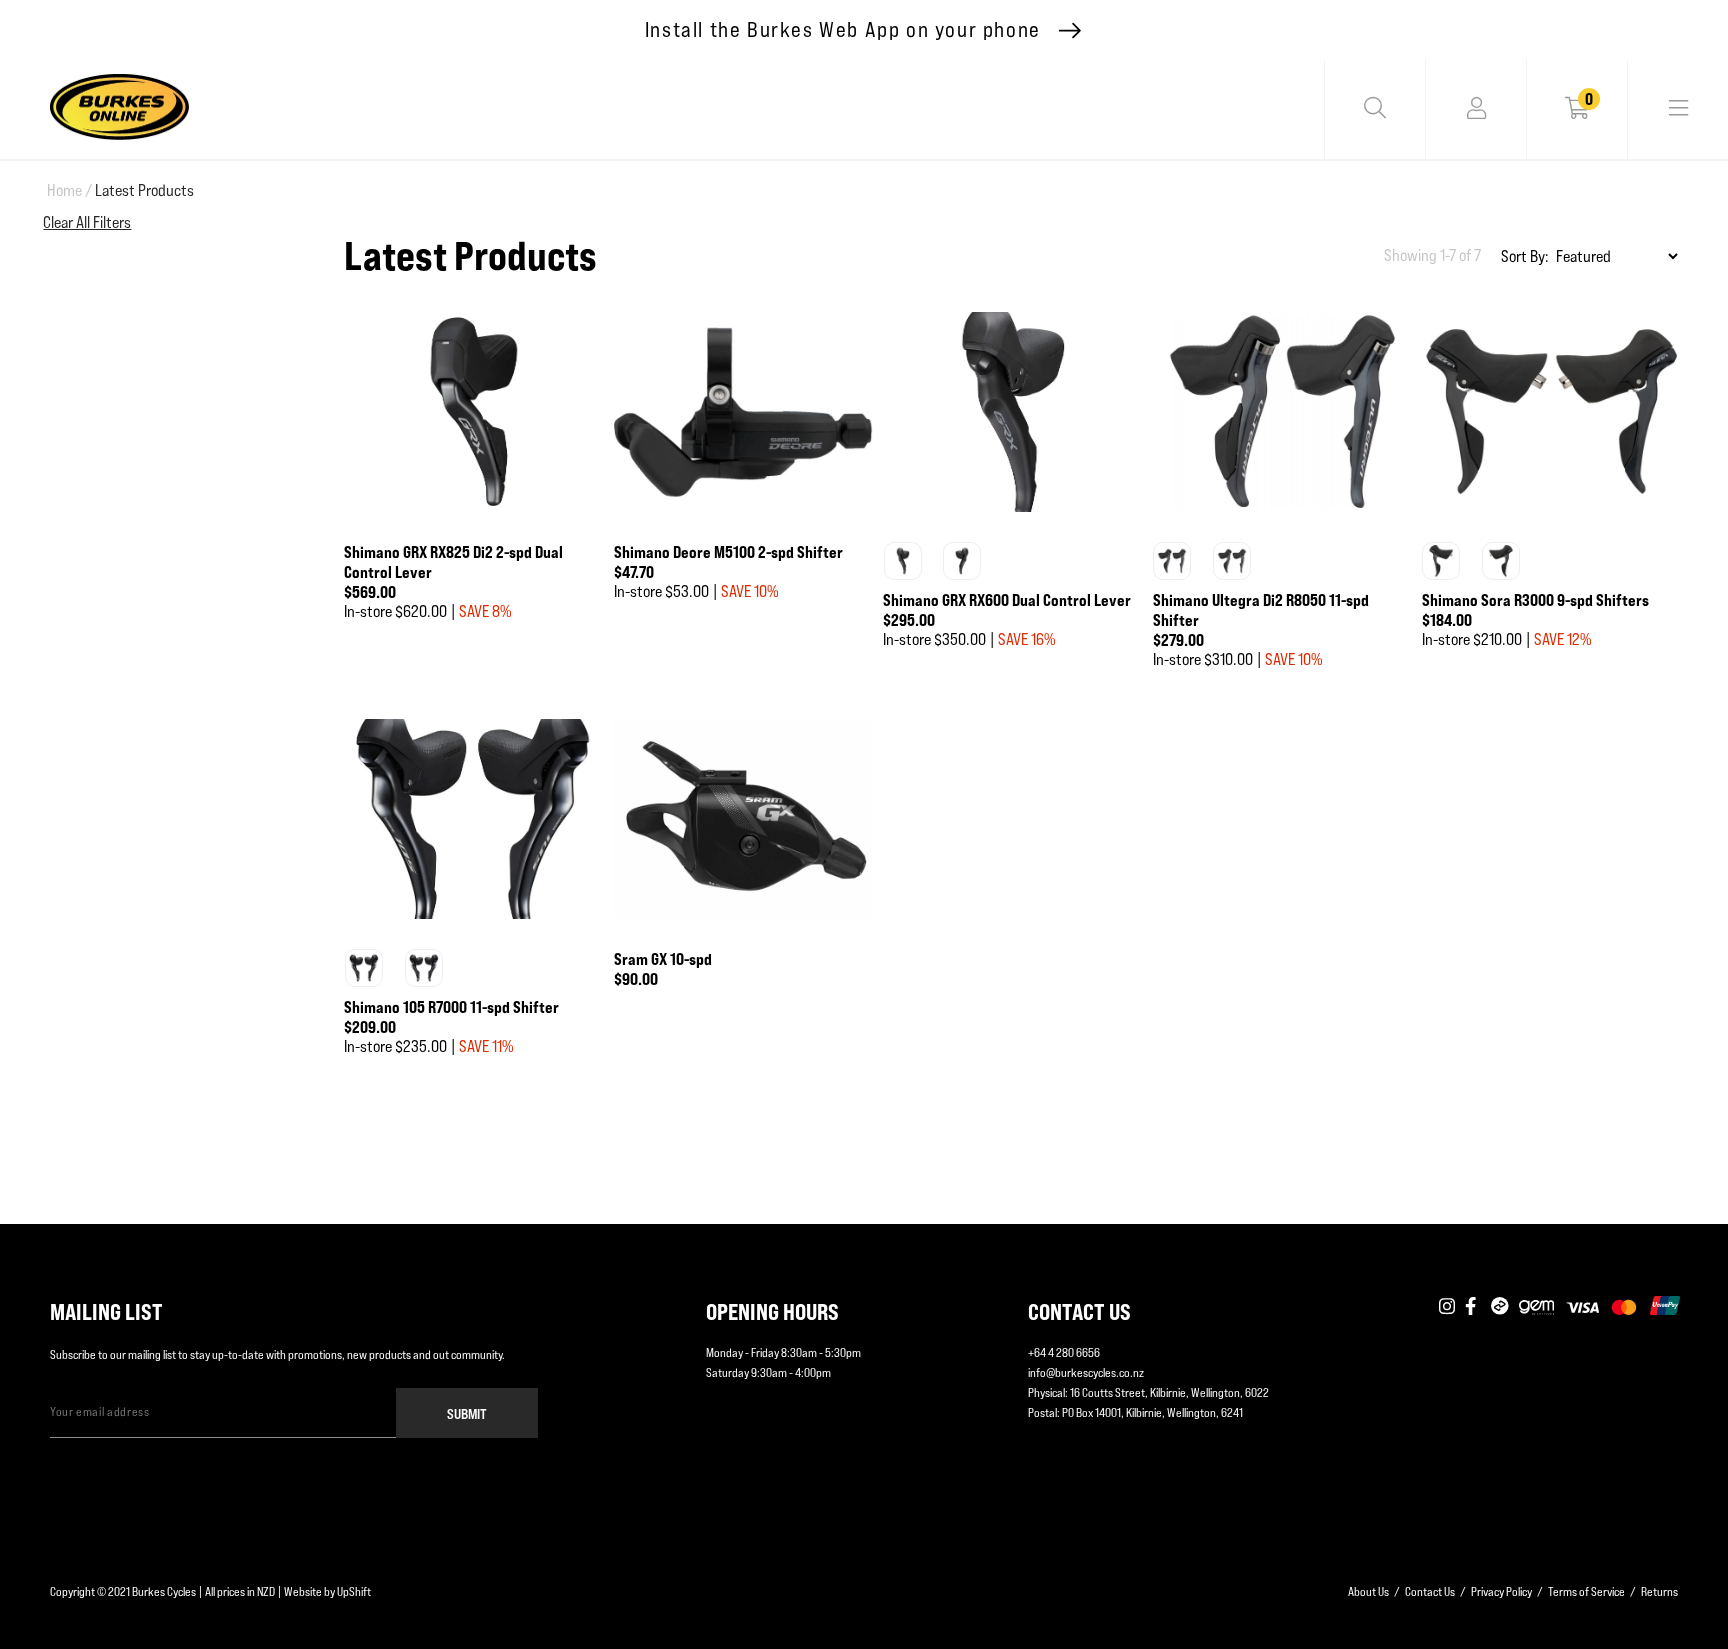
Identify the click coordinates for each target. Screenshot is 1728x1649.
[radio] (903, 561)
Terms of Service (1586, 1591)
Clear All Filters (87, 222)
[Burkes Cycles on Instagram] (1447, 1307)
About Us (1368, 1591)
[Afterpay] (1500, 1307)
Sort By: (1525, 256)
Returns (1659, 1591)
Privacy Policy (1501, 1591)
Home (69, 190)
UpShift (354, 1591)
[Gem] (1536, 1307)
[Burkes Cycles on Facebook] (1473, 1307)
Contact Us (1430, 1591)
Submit (467, 1413)
